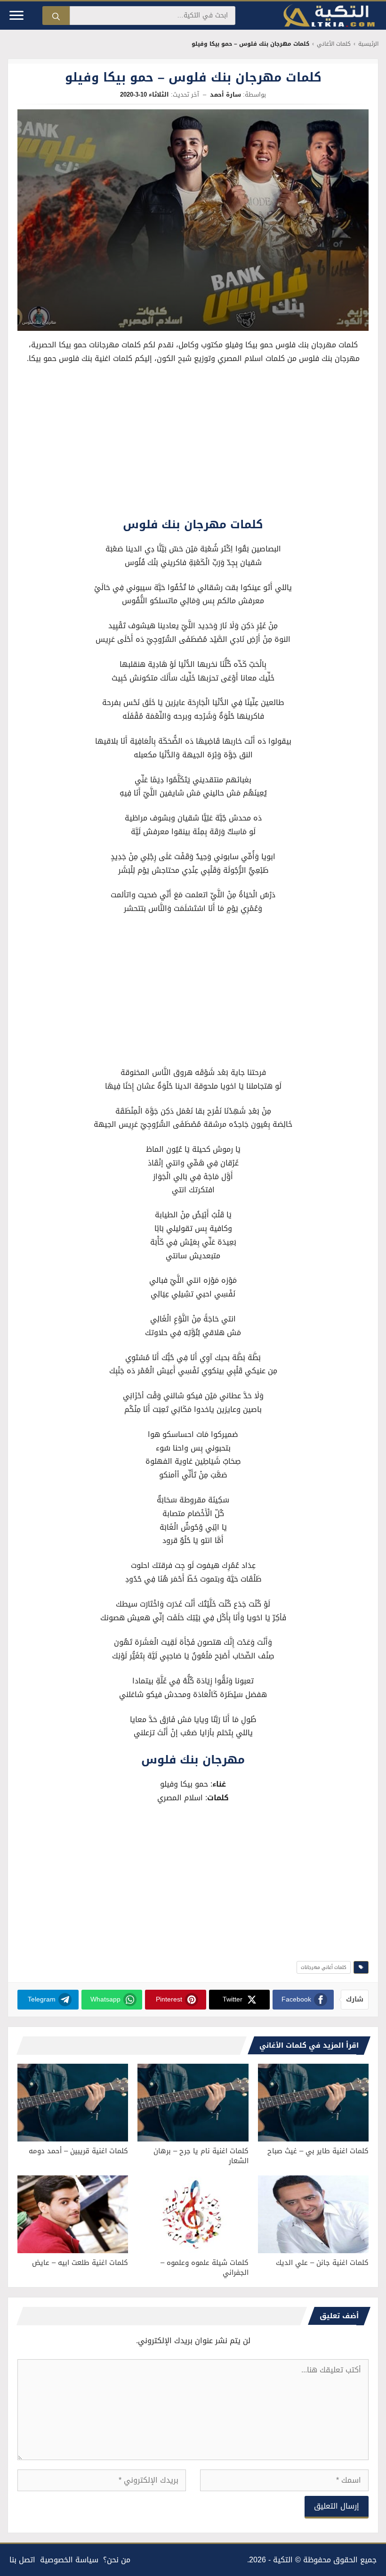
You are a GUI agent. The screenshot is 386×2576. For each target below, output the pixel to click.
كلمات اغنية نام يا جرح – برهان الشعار (201, 2156)
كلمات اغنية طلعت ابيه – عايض (80, 2263)
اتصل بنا (22, 2560)
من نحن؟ (117, 2560)
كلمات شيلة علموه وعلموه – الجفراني (205, 2268)
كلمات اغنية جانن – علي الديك (322, 2263)
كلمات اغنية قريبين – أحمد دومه (78, 2151)
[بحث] (56, 16)
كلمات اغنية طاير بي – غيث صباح (318, 2151)
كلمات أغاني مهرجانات (324, 1967)
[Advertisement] (193, 443)
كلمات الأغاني (334, 44)
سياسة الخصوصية (69, 2560)
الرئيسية (368, 44)
